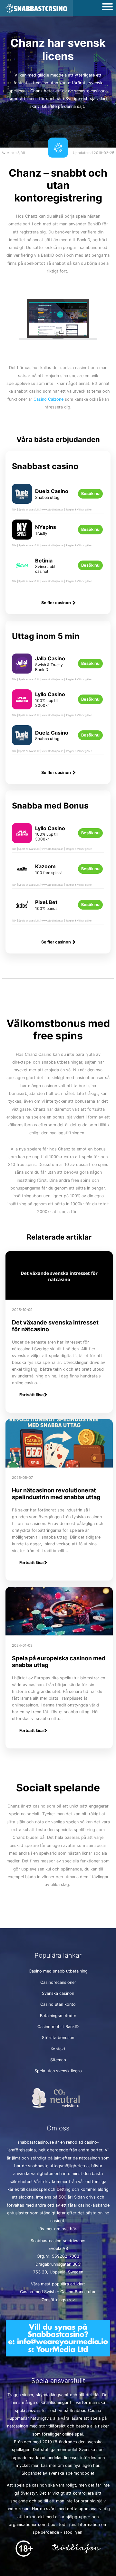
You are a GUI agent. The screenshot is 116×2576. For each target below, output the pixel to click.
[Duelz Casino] (22, 499)
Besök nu (90, 494)
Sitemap (58, 2060)
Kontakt (58, 2049)
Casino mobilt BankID (58, 2027)
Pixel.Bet (46, 902)
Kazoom (45, 866)
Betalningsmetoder (58, 2016)
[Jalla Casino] (22, 669)
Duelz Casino (52, 491)
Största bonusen (58, 2038)
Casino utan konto (58, 2004)
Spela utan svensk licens (58, 2071)
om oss (61, 2229)
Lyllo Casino (50, 694)
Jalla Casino (50, 658)
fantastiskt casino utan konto (42, 83)
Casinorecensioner (58, 1982)
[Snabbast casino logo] (36, 9)
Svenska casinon (58, 1993)
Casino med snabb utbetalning (58, 1971)
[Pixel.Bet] (22, 910)
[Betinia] (22, 570)
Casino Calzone (48, 399)
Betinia (44, 561)
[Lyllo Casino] (22, 704)
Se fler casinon (57, 603)
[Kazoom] (22, 874)
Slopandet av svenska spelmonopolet (58, 2473)
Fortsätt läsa (31, 1395)
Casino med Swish (38, 2292)
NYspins (46, 527)
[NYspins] (22, 535)
